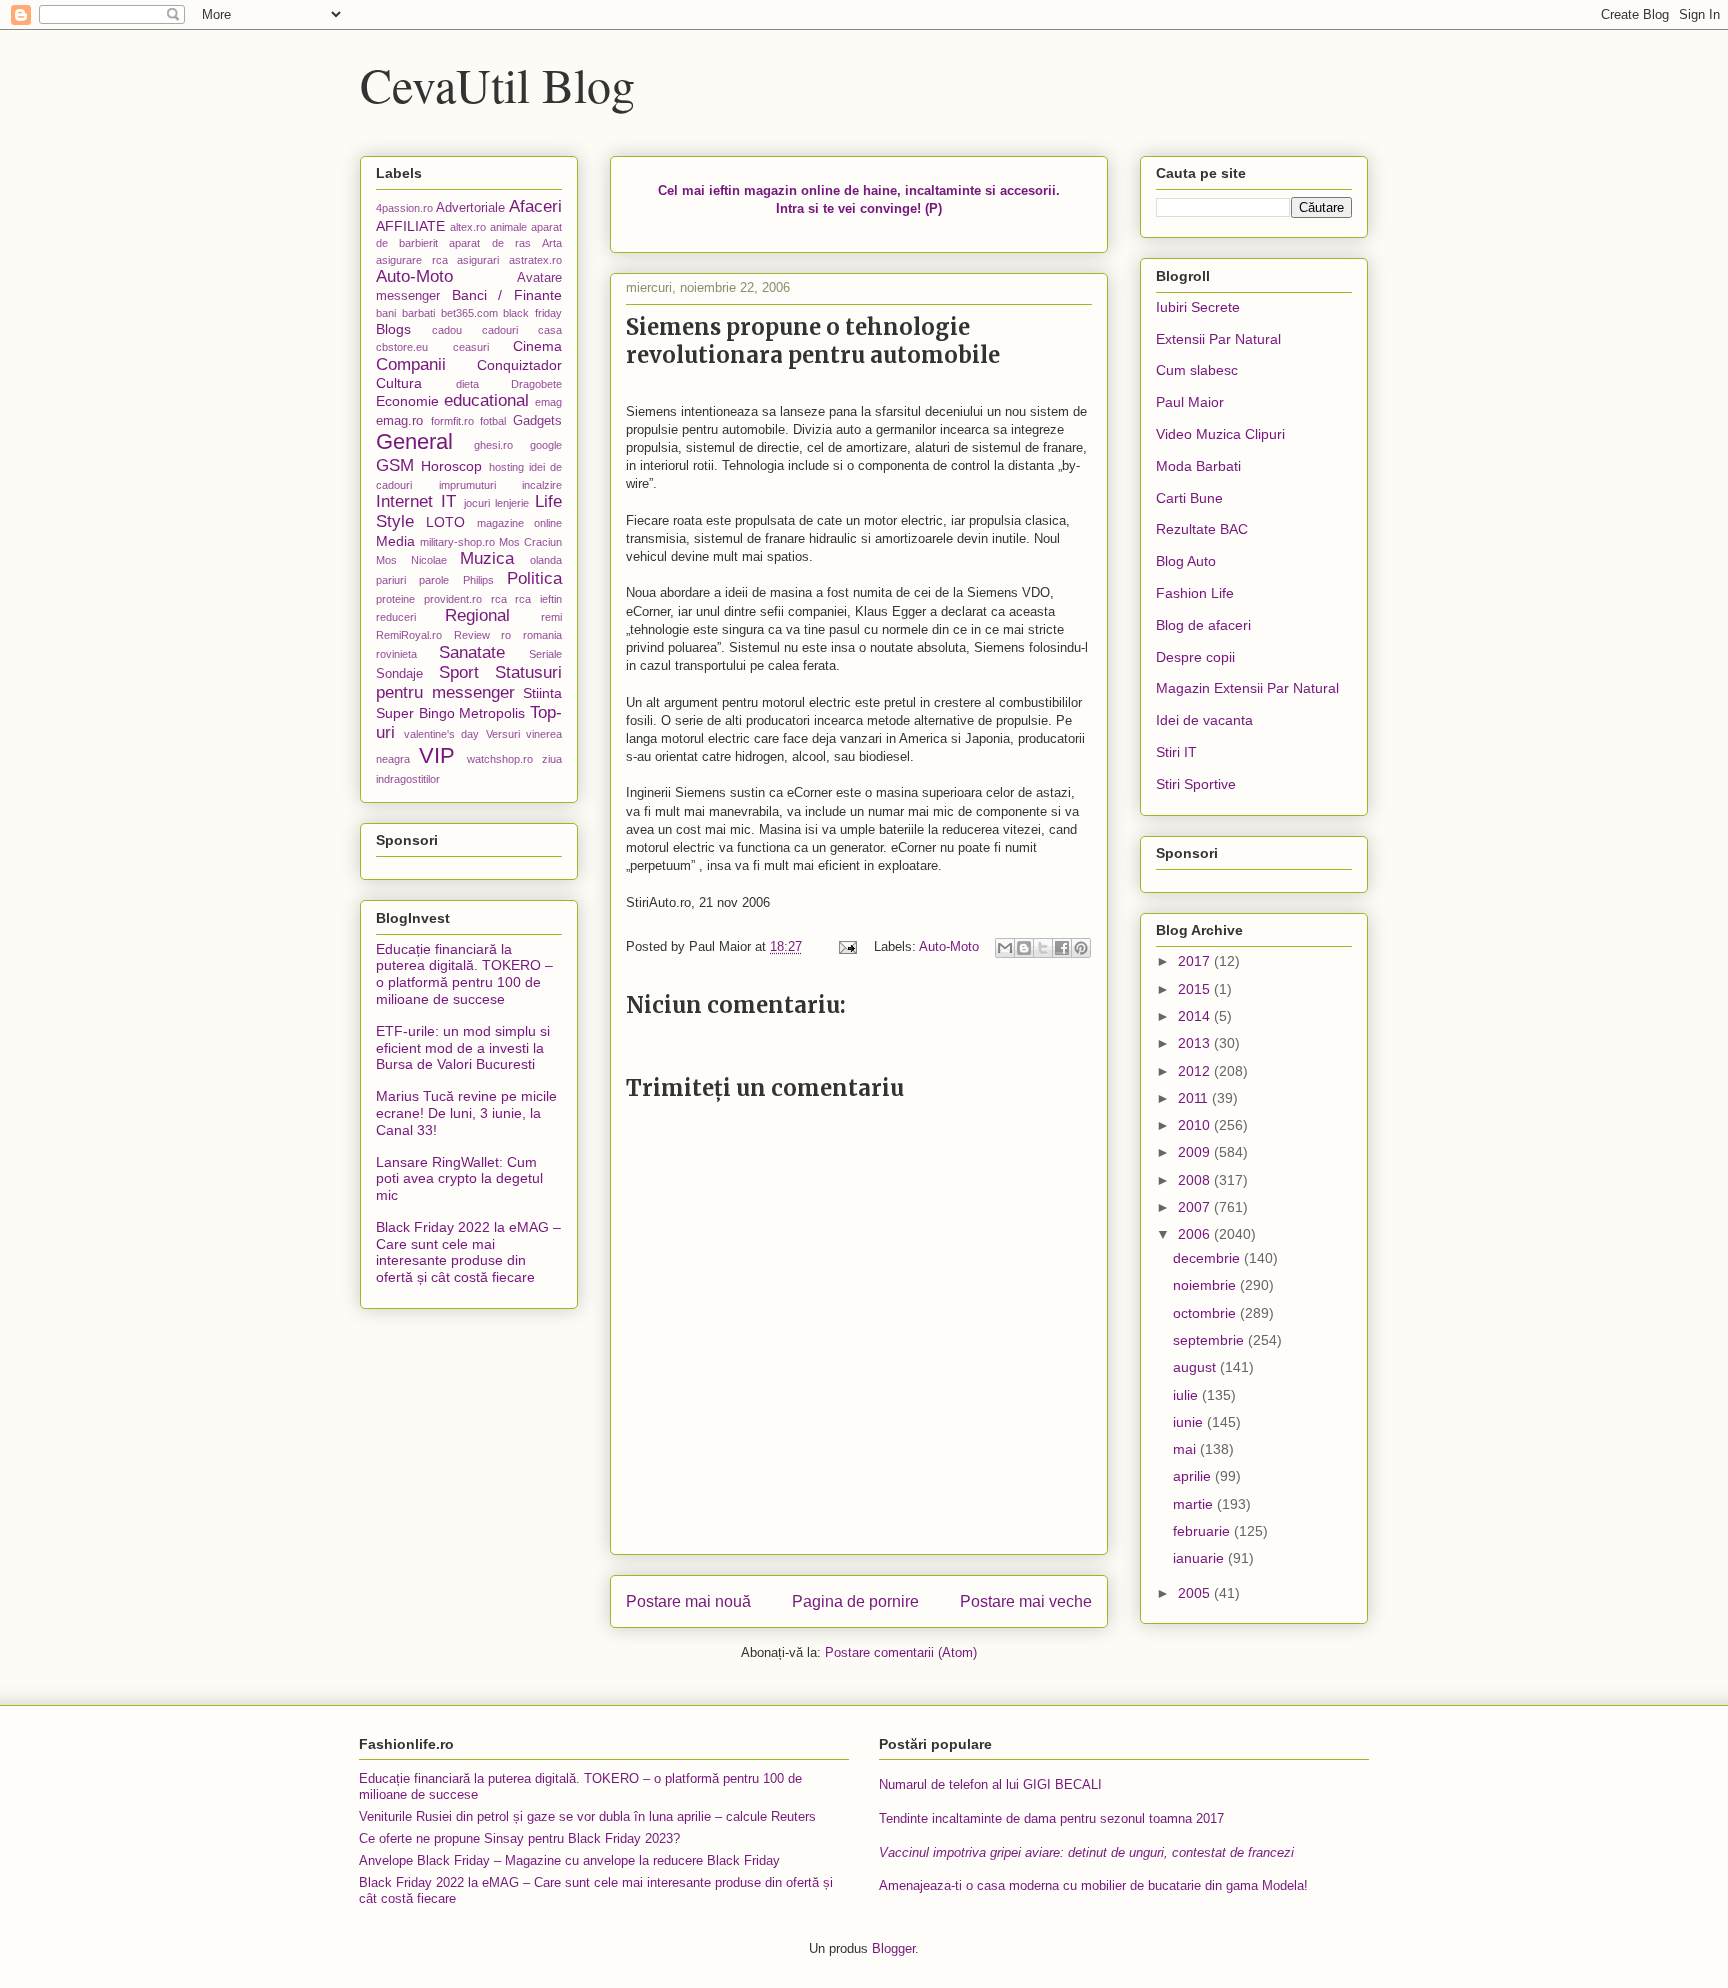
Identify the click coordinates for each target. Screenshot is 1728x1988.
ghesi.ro (493, 445)
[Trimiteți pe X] (1043, 948)
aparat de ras (489, 243)
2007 (1196, 1207)
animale (508, 227)
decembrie (1208, 1258)
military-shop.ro (457, 542)
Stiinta (542, 693)
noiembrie (1206, 1285)
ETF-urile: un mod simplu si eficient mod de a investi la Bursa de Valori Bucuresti (463, 1048)
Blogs (393, 329)
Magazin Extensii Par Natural (1247, 688)
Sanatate (472, 652)
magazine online (519, 523)
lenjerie (512, 503)
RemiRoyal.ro (409, 635)
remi (551, 617)
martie (1195, 1504)
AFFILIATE (410, 226)
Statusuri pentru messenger (469, 682)
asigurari (478, 260)
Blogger (893, 1948)
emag (548, 402)
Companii (411, 364)
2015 (1196, 989)
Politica (534, 578)
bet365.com (469, 313)
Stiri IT (1176, 752)
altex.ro (468, 227)
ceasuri (471, 347)
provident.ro (453, 599)
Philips (478, 580)
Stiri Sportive (1196, 784)
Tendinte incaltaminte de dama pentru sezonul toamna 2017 (1051, 1818)
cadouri (500, 330)
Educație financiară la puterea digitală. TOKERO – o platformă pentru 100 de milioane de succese (464, 974)
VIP (437, 755)
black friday (532, 313)
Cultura (399, 383)
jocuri (477, 503)
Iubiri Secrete (1198, 307)
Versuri (503, 734)
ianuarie (1200, 1558)
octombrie (1206, 1313)
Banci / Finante (507, 295)
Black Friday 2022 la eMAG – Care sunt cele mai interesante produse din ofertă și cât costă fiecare (468, 1252)
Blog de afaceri (1203, 625)
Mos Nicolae (411, 560)
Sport (459, 672)
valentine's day (442, 734)
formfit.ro (452, 421)
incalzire (542, 485)
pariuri (391, 580)
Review (472, 635)
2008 (1196, 1180)
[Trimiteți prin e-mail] (1005, 948)
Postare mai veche (1026, 1601)
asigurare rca (412, 260)
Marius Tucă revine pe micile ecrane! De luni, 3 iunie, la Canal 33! (466, 1113)
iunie (1190, 1422)
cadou (447, 330)
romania (542, 635)
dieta (467, 384)
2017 (1196, 961)
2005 (1196, 1593)
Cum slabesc (1197, 370)
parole (434, 580)
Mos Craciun (530, 542)
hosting (506, 467)
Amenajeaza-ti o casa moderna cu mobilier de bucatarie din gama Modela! (1093, 1885)
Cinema (537, 346)
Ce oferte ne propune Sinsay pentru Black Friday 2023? (519, 1838)
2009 (1196, 1152)
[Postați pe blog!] (1024, 948)
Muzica (487, 558)
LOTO (445, 522)
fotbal (493, 421)
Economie (407, 401)
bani (386, 313)
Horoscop (451, 466)
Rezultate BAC (1202, 529)
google (546, 445)
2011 (1195, 1098)
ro (506, 635)
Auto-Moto (949, 946)
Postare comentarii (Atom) (901, 1652)
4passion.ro (404, 208)
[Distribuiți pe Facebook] (1062, 948)
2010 (1196, 1125)
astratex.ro (535, 260)
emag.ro (399, 421)
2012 (1196, 1071)
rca (499, 599)
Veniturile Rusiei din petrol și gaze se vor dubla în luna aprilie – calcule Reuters (587, 1816)
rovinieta (396, 654)
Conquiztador (519, 365)
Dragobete (536, 384)
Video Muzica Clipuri (1220, 434)
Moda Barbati (1198, 466)
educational (486, 400)
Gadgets (537, 421)
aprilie (1194, 1476)
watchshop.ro (500, 759)
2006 (1196, 1234)
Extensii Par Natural (1218, 339)
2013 (1196, 1043)
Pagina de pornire (855, 1601)
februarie (1203, 1531)
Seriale (545, 654)
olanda (546, 560)
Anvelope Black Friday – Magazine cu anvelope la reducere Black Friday (569, 1860)
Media (395, 541)
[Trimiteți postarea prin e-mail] (846, 946)
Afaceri (535, 206)
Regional (477, 615)
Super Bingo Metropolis (450, 713)
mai (1186, 1449)
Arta (552, 243)
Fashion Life (1195, 593)
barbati (418, 313)
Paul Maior (1190, 402)
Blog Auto (1186, 561)
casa (550, 330)
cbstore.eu (402, 347)
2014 (1196, 1016)
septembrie (1210, 1340)
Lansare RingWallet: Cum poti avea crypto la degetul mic (459, 1179)
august (1196, 1367)
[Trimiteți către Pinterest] (1081, 948)
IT (448, 501)
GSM (395, 465)
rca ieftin (538, 599)
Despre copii (1195, 657)
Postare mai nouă (688, 1601)
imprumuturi (467, 485)
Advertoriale (470, 208)
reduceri (396, 617)
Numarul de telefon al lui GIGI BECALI (990, 1784)
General (414, 441)
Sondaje (399, 674)
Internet (404, 501)
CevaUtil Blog (497, 84)
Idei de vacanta (1204, 720)
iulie (1187, 1395)
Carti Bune (1189, 498)
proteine (395, 599)
